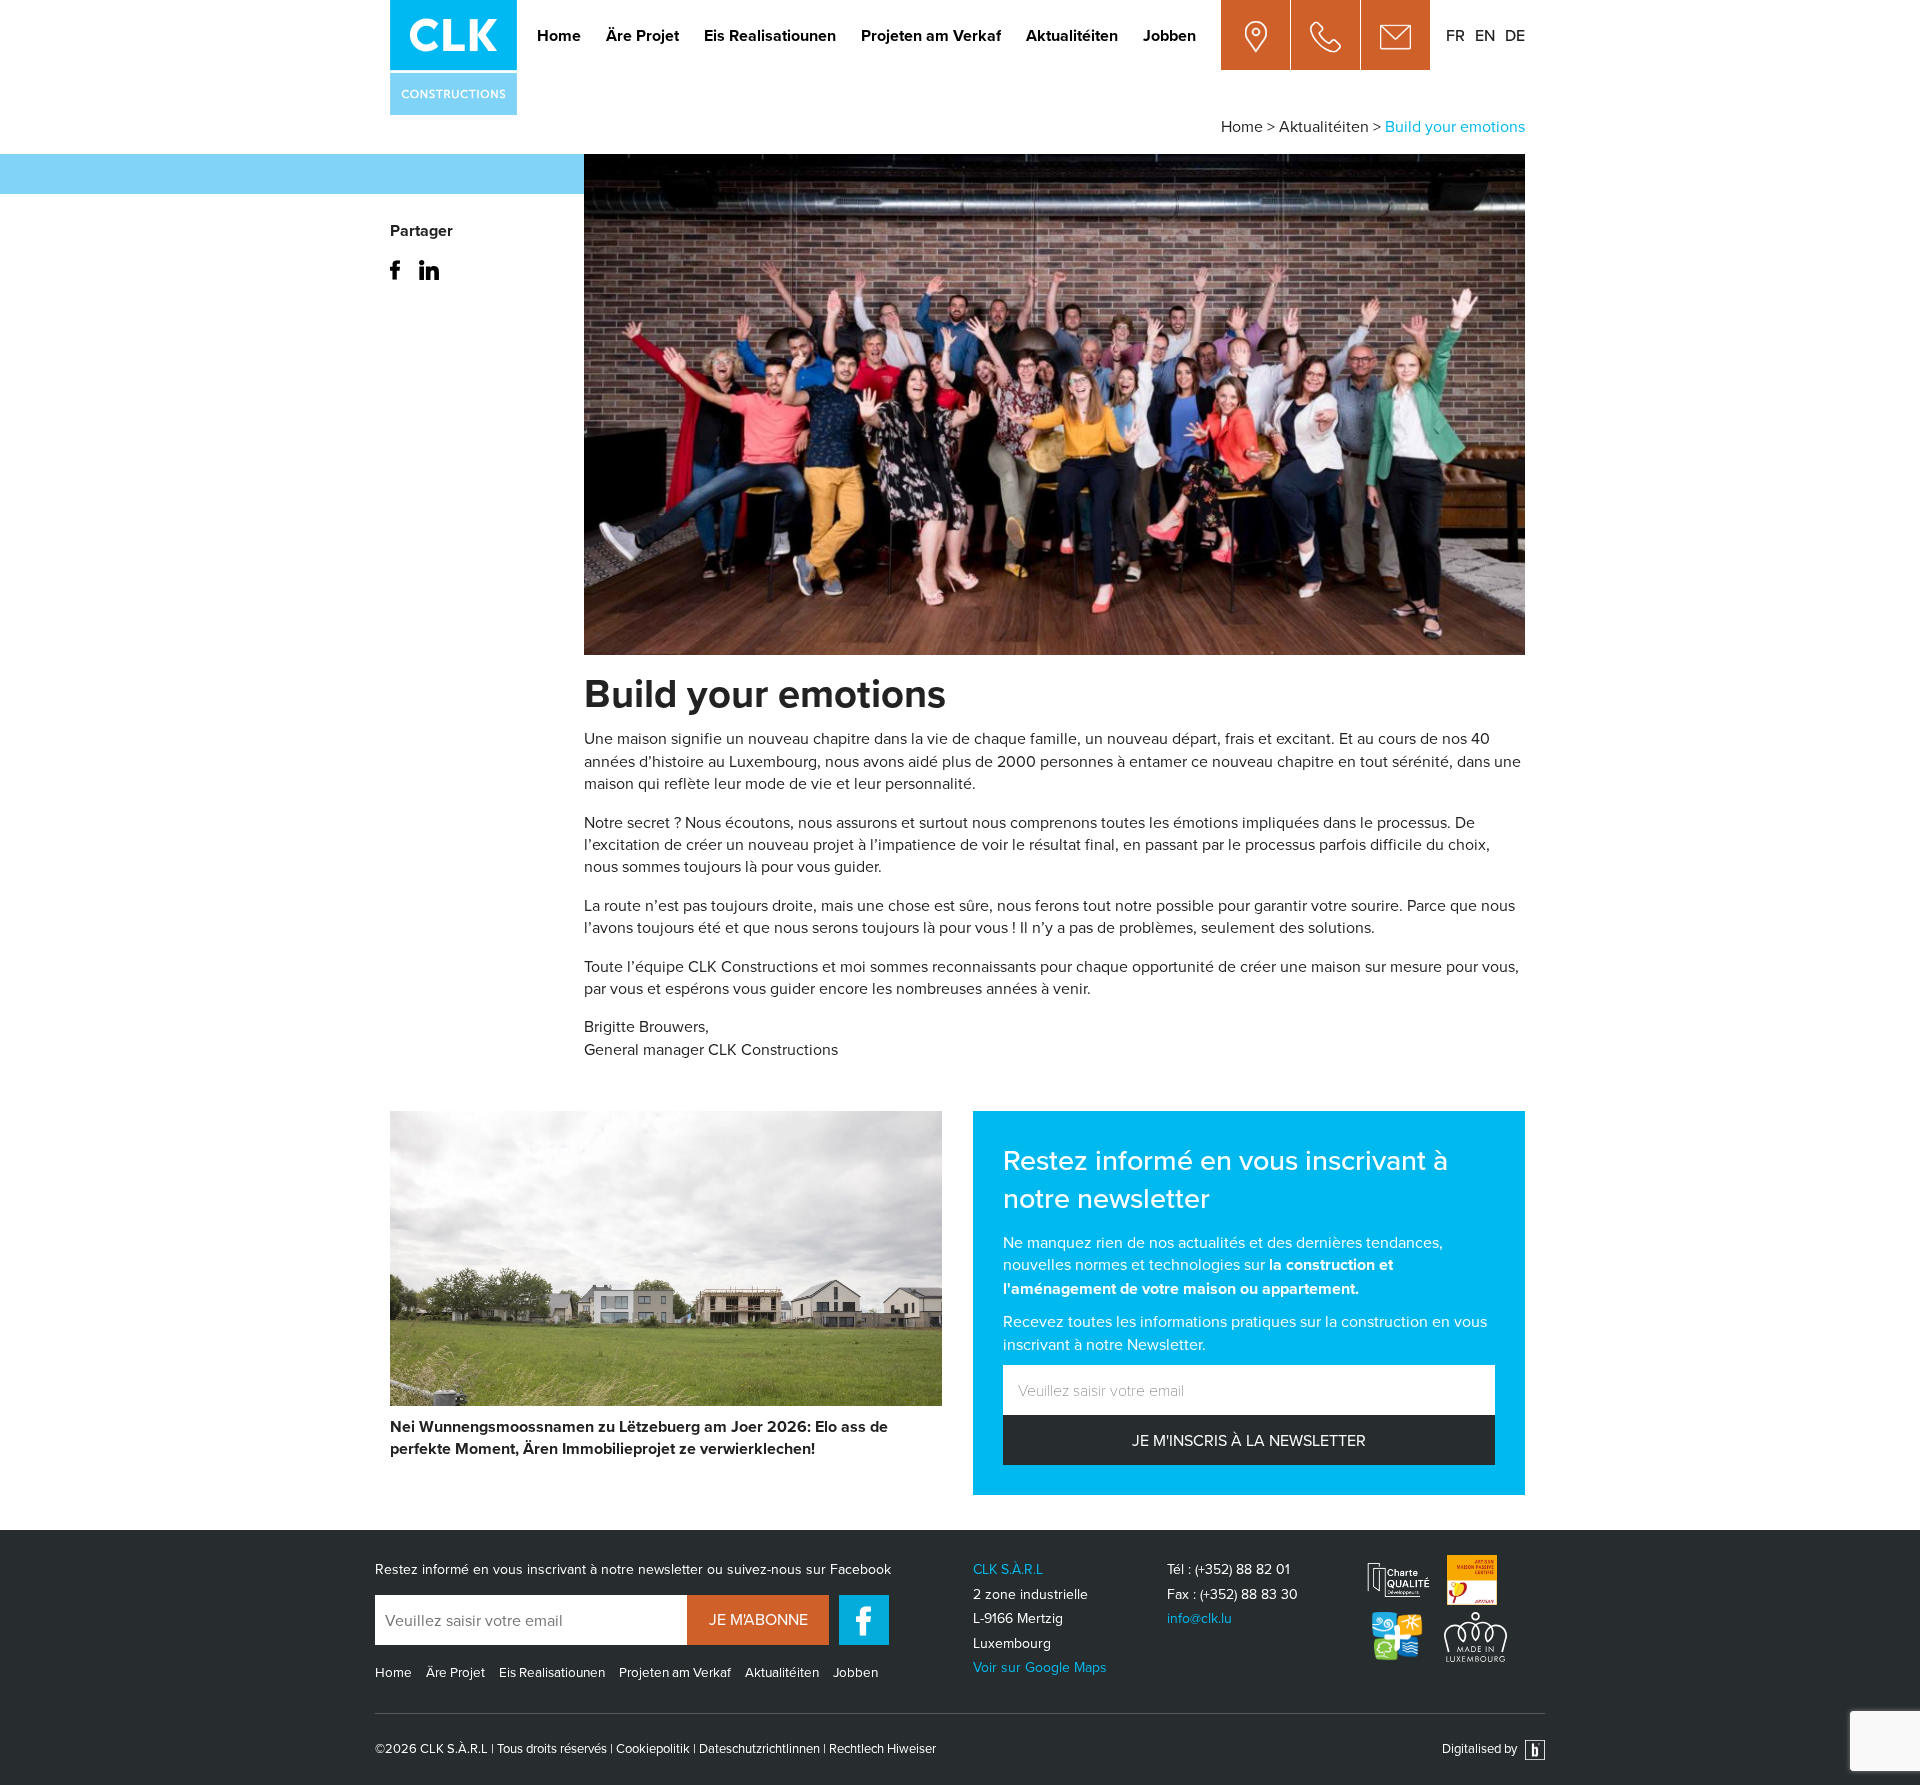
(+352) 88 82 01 (1242, 1569)
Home (559, 35)
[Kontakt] (1396, 35)
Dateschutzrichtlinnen (759, 1748)
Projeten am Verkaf (931, 35)
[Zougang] (1256, 35)
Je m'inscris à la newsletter (1249, 1440)
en (1485, 35)
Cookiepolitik (653, 1748)
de (1515, 35)
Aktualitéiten (1072, 35)
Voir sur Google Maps (1040, 1667)
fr (1455, 35)
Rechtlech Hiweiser (882, 1748)
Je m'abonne (758, 1619)
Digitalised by (1481, 1748)
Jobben (1169, 35)
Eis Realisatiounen (770, 35)
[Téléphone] (1326, 35)
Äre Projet (642, 35)
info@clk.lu (1199, 1618)
